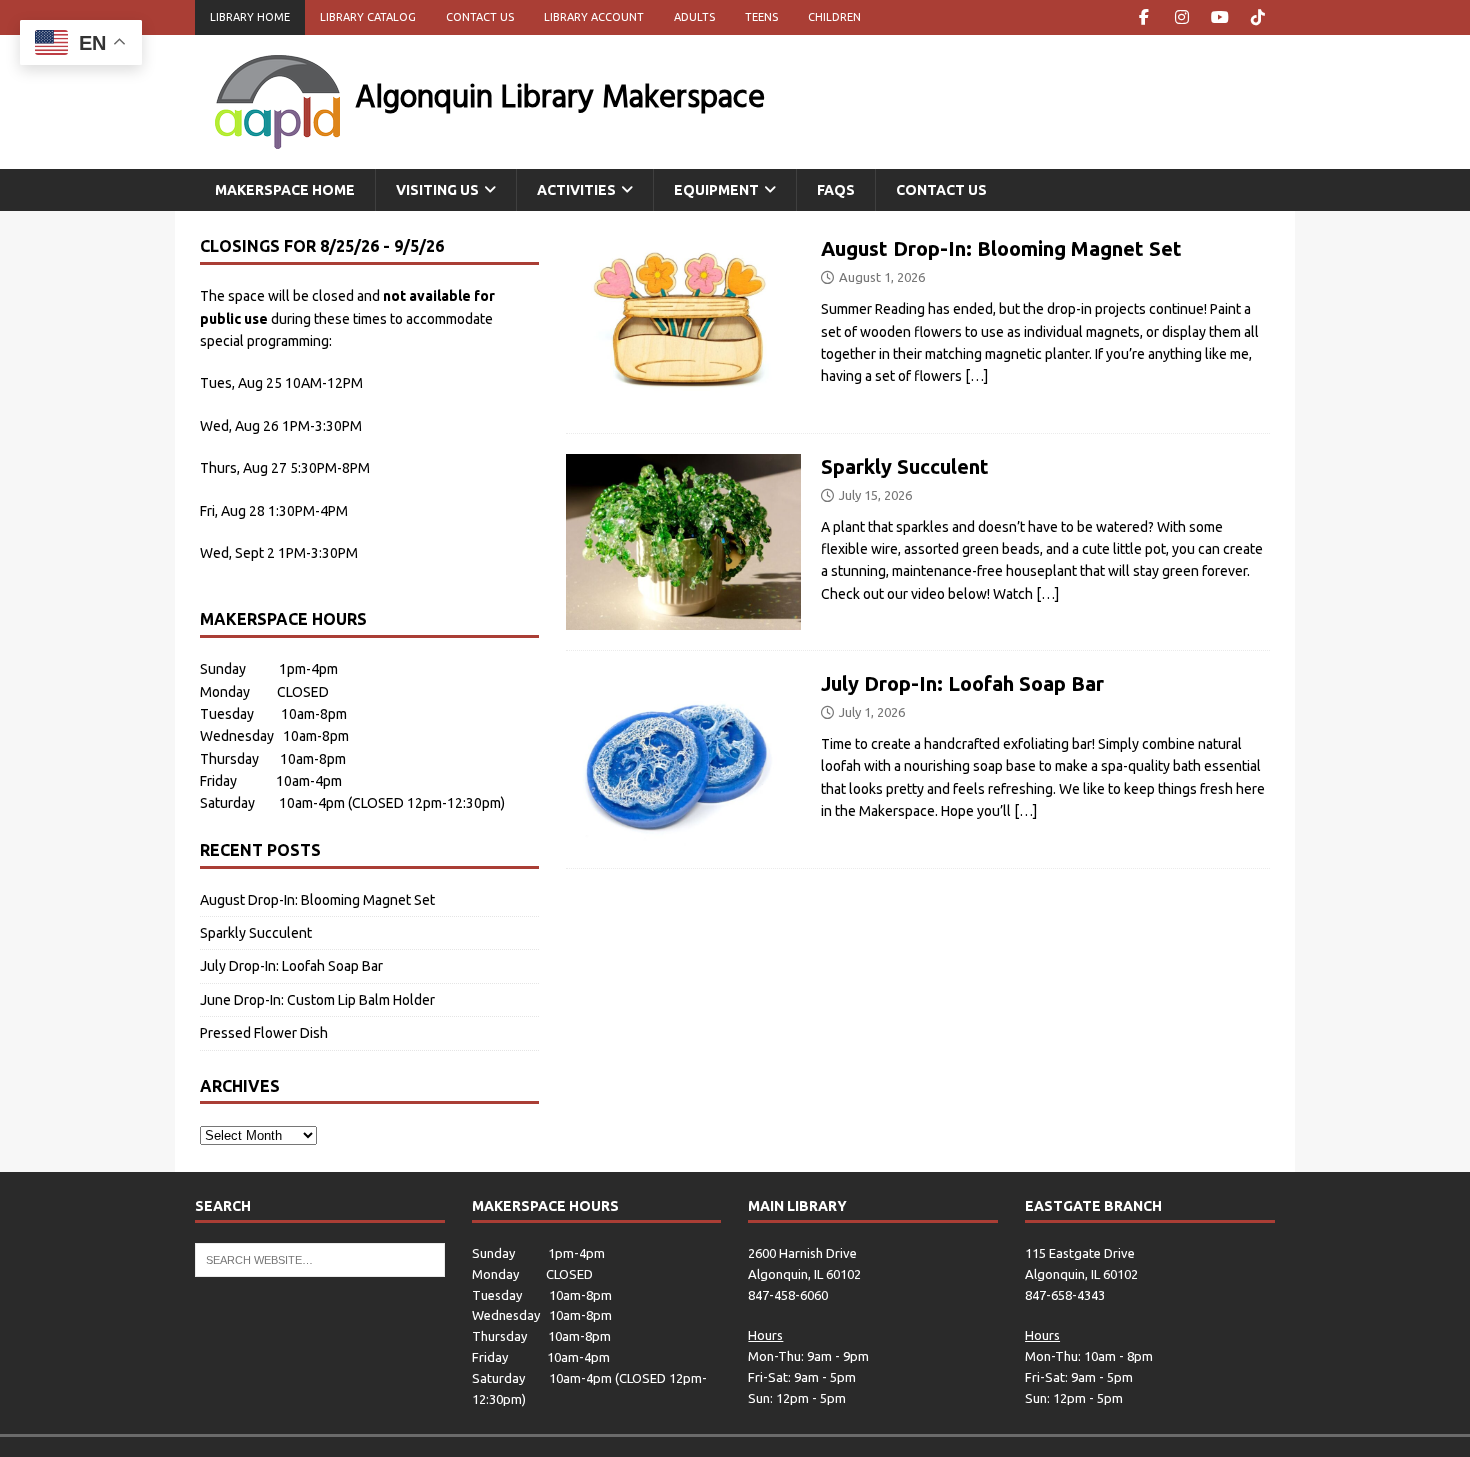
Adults (694, 17)
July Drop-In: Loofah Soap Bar (962, 683)
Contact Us (480, 17)
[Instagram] (1181, 17)
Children (834, 17)
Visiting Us (437, 190)
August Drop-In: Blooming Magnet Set (1001, 248)
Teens (761, 17)
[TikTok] (1257, 17)
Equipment (716, 190)
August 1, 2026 (882, 277)
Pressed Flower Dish (264, 1033)
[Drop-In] (683, 324)
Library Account (594, 17)
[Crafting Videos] (683, 542)
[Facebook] (1143, 17)
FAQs (836, 190)
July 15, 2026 (875, 495)
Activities (576, 190)
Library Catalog (368, 17)
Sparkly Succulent (905, 466)
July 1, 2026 (872, 712)
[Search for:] (320, 1258)
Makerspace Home (285, 190)
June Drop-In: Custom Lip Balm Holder (317, 1000)
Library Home (250, 17)
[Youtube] (1219, 17)
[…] (976, 376)
